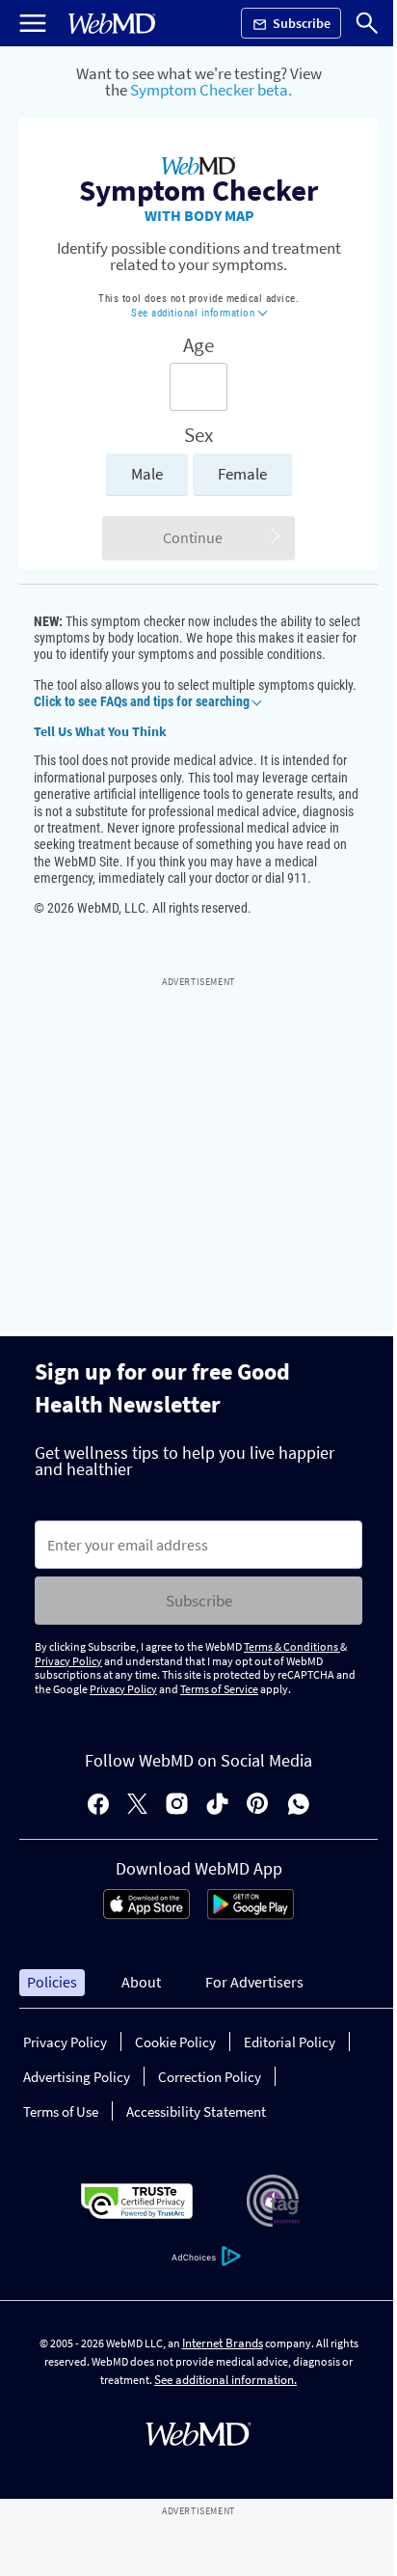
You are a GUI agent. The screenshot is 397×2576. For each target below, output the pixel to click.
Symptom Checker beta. (211, 90)
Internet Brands (223, 2343)
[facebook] (98, 1806)
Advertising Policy (77, 2077)
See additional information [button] (195, 313)
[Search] (367, 23)
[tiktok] (217, 1806)
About (141, 1982)
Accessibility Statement (196, 2111)
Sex (198, 435)
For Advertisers (254, 1982)
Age (198, 345)
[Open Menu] (33, 23)
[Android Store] (251, 1914)
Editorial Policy (290, 2042)
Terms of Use (61, 2111)
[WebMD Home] (112, 24)
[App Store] (146, 1914)
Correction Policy (210, 2077)
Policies (52, 1982)
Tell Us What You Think (100, 731)
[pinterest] (258, 1806)
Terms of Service (219, 1689)
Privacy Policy (68, 1661)
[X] (137, 1806)
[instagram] (177, 1806)
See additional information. (225, 2380)
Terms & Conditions (292, 1646)
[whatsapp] (299, 1806)
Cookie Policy (175, 2042)
